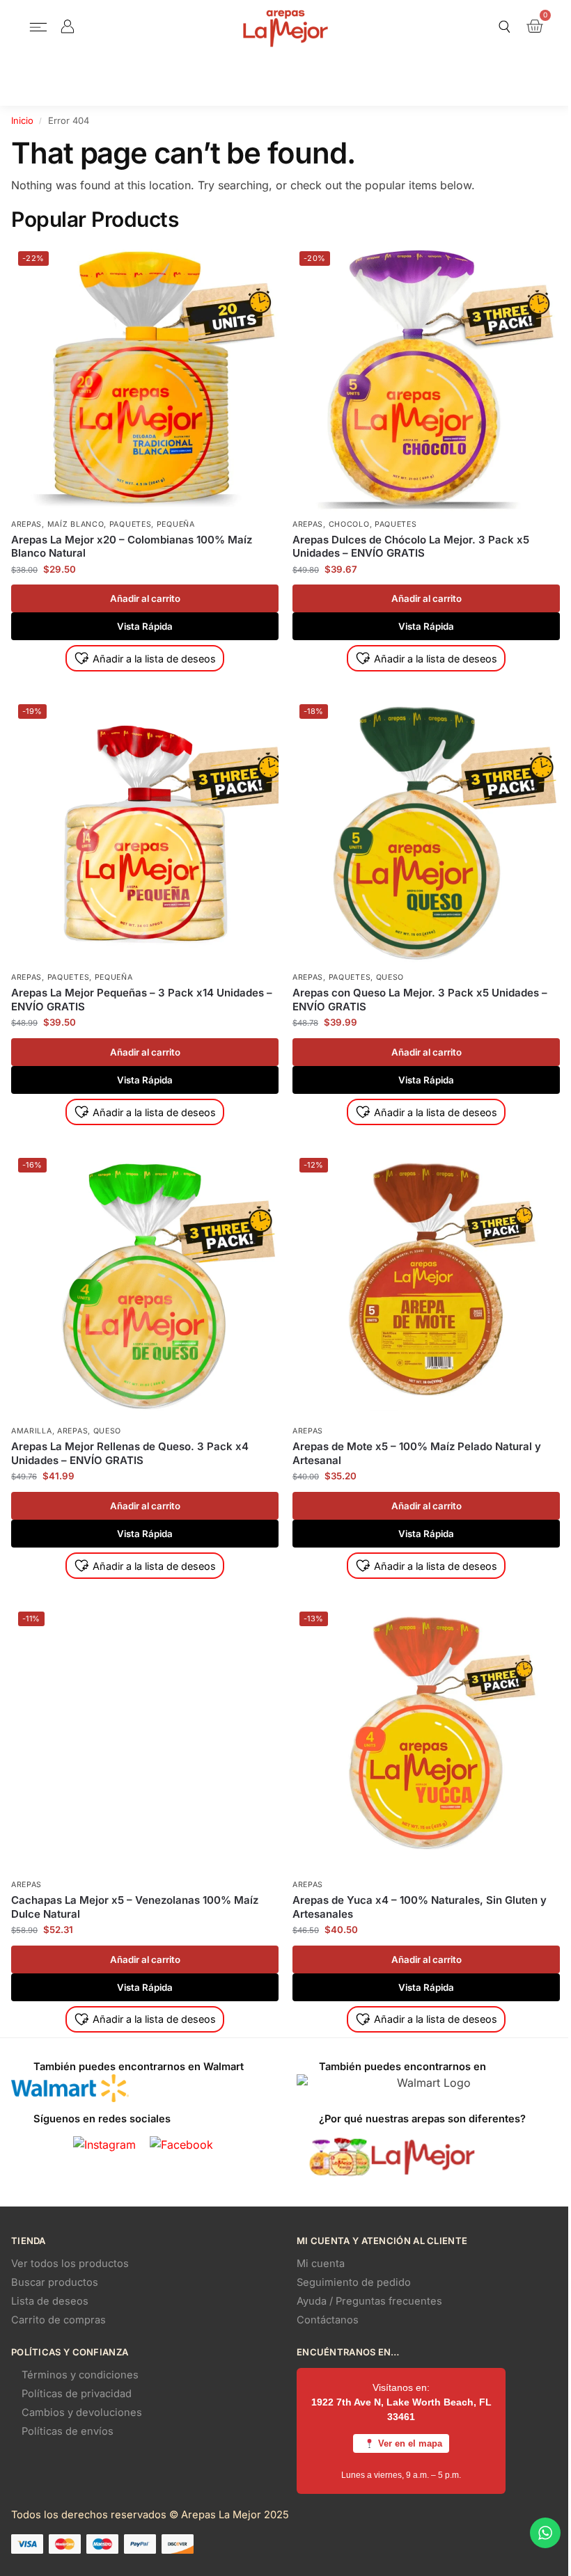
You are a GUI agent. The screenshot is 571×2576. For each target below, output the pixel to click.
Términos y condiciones (80, 2375)
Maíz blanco (76, 524)
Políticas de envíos (68, 2431)
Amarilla (32, 1431)
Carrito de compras (58, 2320)
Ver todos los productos (70, 2264)
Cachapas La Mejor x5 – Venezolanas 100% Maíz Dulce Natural (135, 1907)
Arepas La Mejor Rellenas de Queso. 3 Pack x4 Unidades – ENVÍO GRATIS (130, 1453)
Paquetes (131, 524)
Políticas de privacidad (77, 2394)
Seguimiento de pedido (354, 2282)
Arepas (26, 524)
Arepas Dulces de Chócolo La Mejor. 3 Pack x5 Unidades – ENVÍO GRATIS (411, 547)
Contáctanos (328, 2320)
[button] (39, 28)
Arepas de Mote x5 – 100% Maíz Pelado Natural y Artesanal (417, 1453)
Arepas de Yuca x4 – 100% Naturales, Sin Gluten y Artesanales (420, 1907)
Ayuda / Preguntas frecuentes (369, 2301)
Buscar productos (55, 2282)
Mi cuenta (321, 2264)
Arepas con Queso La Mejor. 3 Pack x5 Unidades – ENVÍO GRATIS (420, 1000)
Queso (390, 977)
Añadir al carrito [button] (145, 598)
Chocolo (349, 524)
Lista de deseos (50, 2301)
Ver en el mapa (410, 2443)
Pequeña (176, 524)
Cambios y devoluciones (82, 2412)
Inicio (22, 120)
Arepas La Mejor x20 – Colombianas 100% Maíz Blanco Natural (132, 547)
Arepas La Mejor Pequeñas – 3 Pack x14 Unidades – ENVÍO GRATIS (142, 1000)
